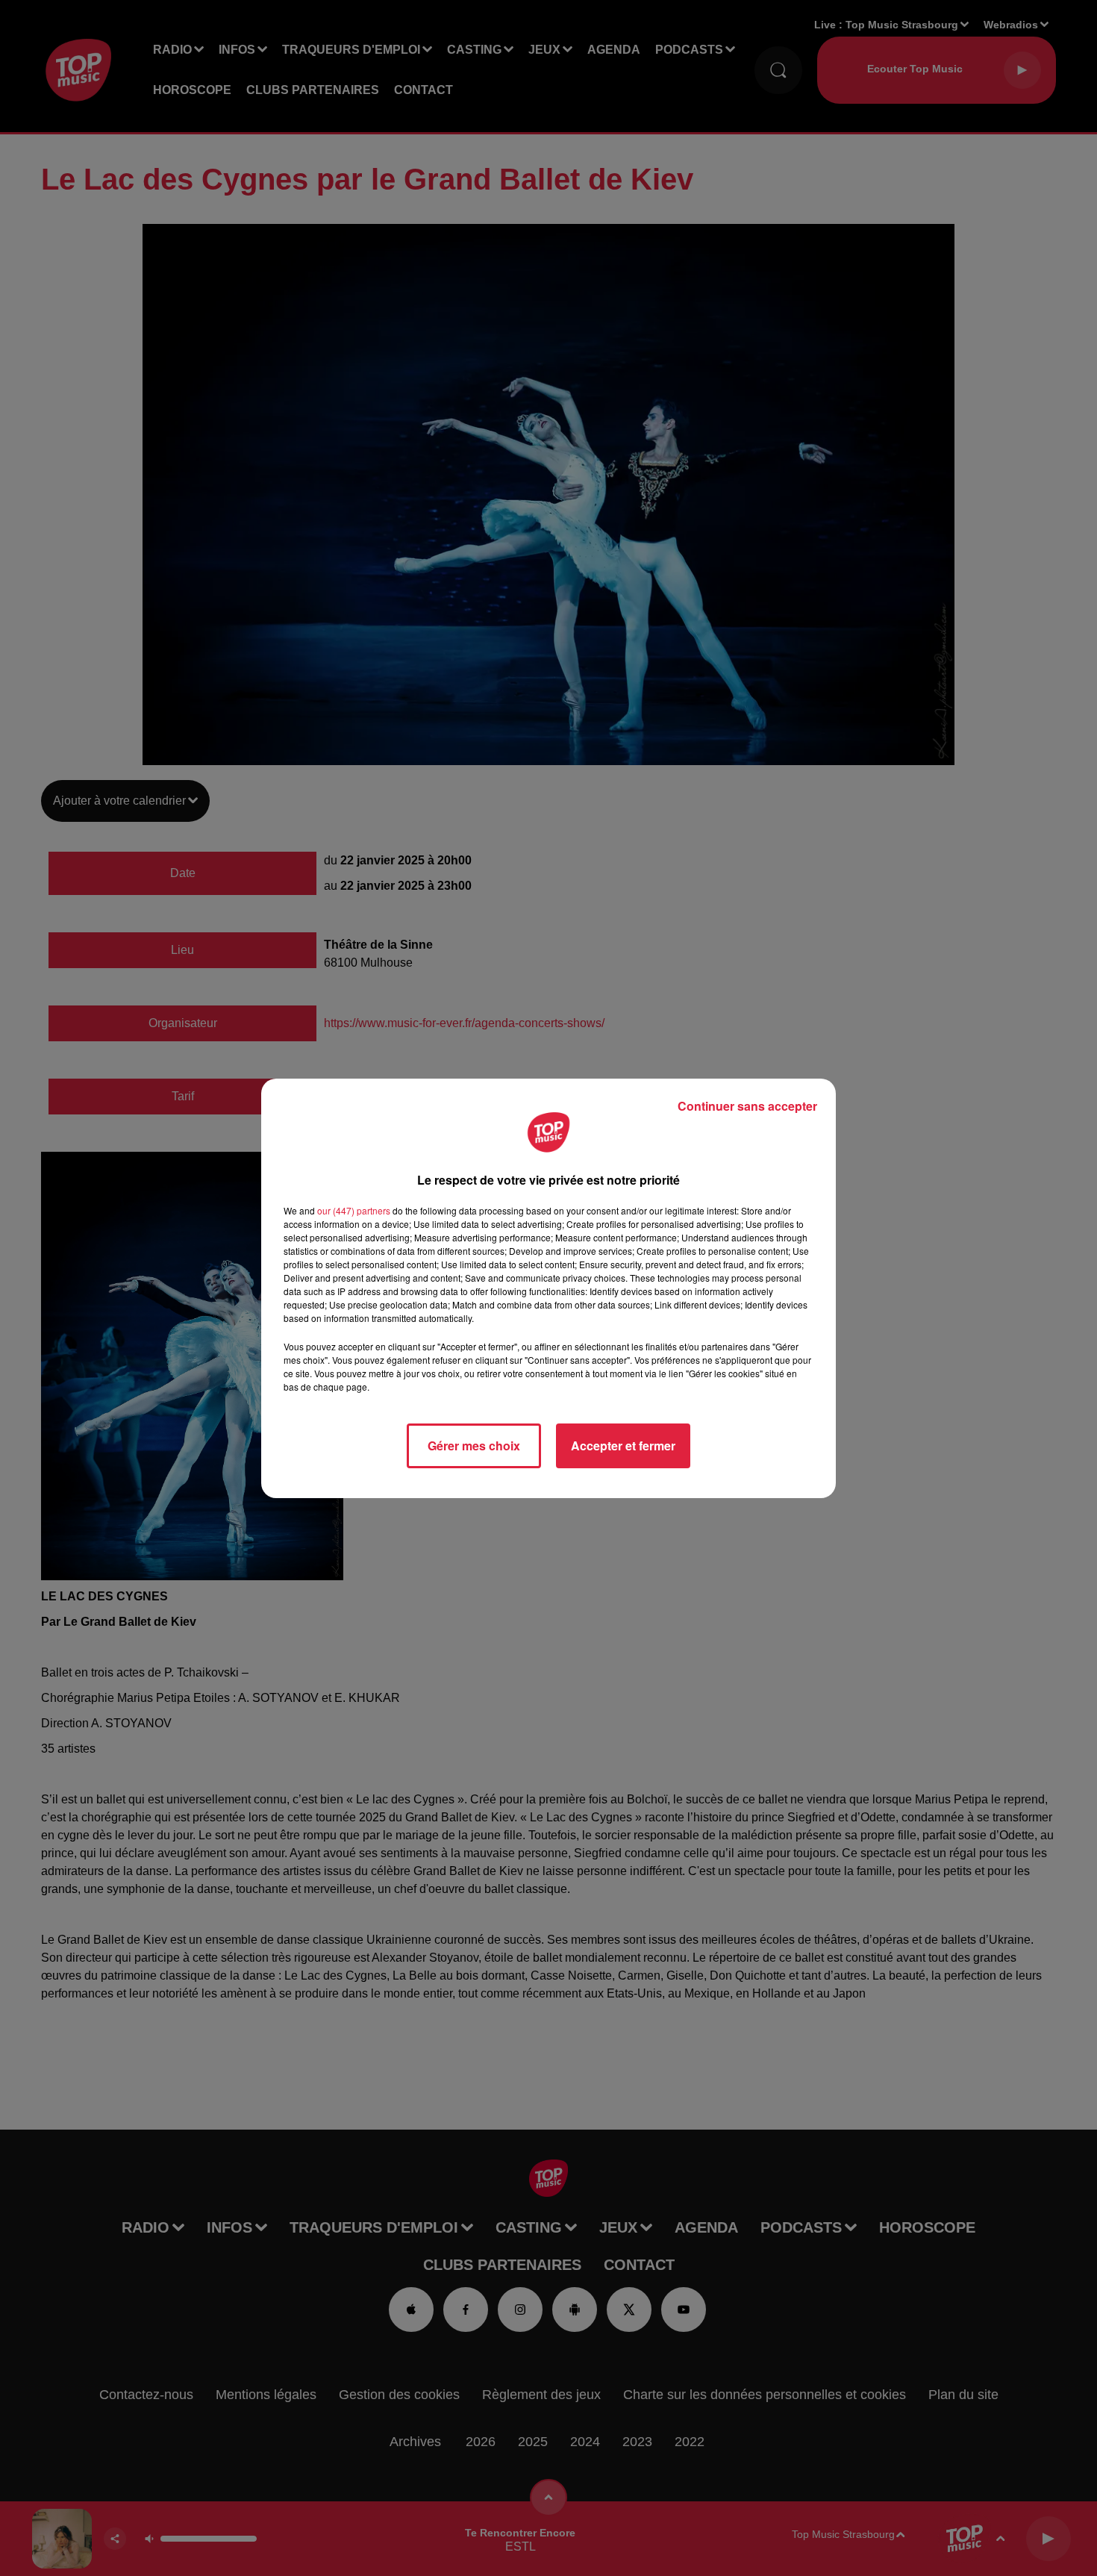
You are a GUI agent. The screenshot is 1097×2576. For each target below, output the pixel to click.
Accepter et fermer (623, 1446)
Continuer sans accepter (747, 1106)
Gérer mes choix (474, 1446)
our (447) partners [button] (354, 1210)
